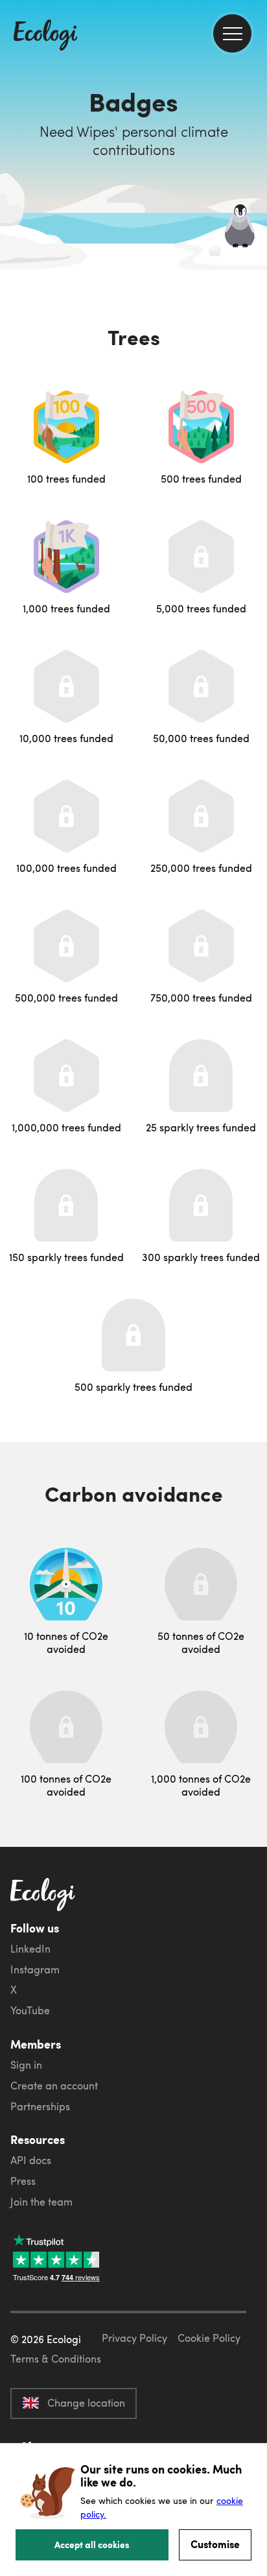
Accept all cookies (92, 2544)
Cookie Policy (209, 2338)
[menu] (232, 33)
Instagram (35, 1969)
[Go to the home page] (45, 36)
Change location (86, 2403)
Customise (215, 2544)
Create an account (54, 2086)
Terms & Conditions (56, 2359)
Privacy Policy (134, 2338)
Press (23, 2181)
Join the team (41, 2202)
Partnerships (40, 2106)
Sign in (26, 2065)
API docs (31, 2160)
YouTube (30, 2010)
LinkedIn (30, 1949)
